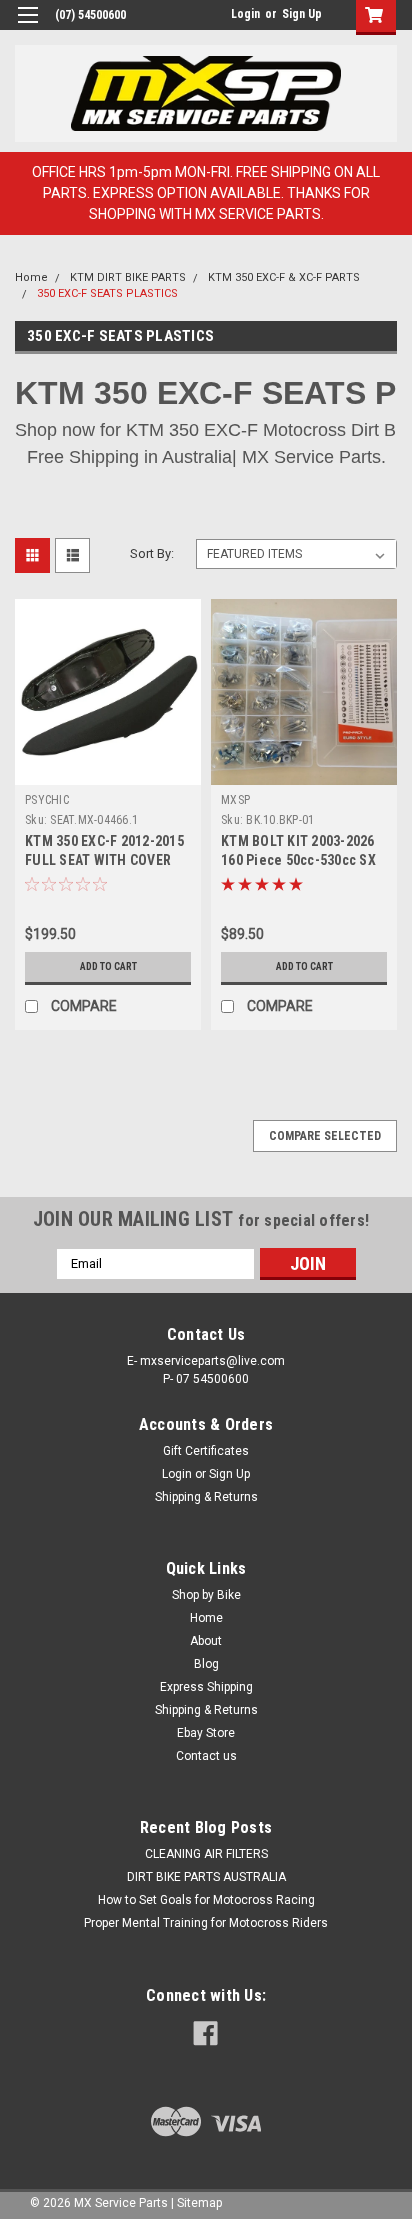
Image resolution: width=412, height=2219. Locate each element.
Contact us (206, 1756)
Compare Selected (325, 1136)
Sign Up (302, 14)
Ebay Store (206, 1733)
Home (31, 277)
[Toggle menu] (27, 27)
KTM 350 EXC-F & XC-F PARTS (284, 277)
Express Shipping (206, 1687)
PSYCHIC (47, 800)
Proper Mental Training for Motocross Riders (206, 1923)
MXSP (235, 800)
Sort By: (152, 553)
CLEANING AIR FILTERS (206, 1854)
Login (245, 14)
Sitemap (199, 2203)
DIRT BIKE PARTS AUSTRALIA (206, 1877)
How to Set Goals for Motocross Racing (206, 1900)
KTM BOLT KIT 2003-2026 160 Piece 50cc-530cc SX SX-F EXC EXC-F (298, 860)
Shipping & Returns (206, 1497)
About (206, 1641)
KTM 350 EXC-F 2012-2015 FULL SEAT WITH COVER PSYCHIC (104, 860)
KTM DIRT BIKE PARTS (128, 277)
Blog (206, 1664)
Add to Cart (108, 966)
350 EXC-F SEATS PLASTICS (107, 293)
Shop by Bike (206, 1595)
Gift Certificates (206, 1451)
